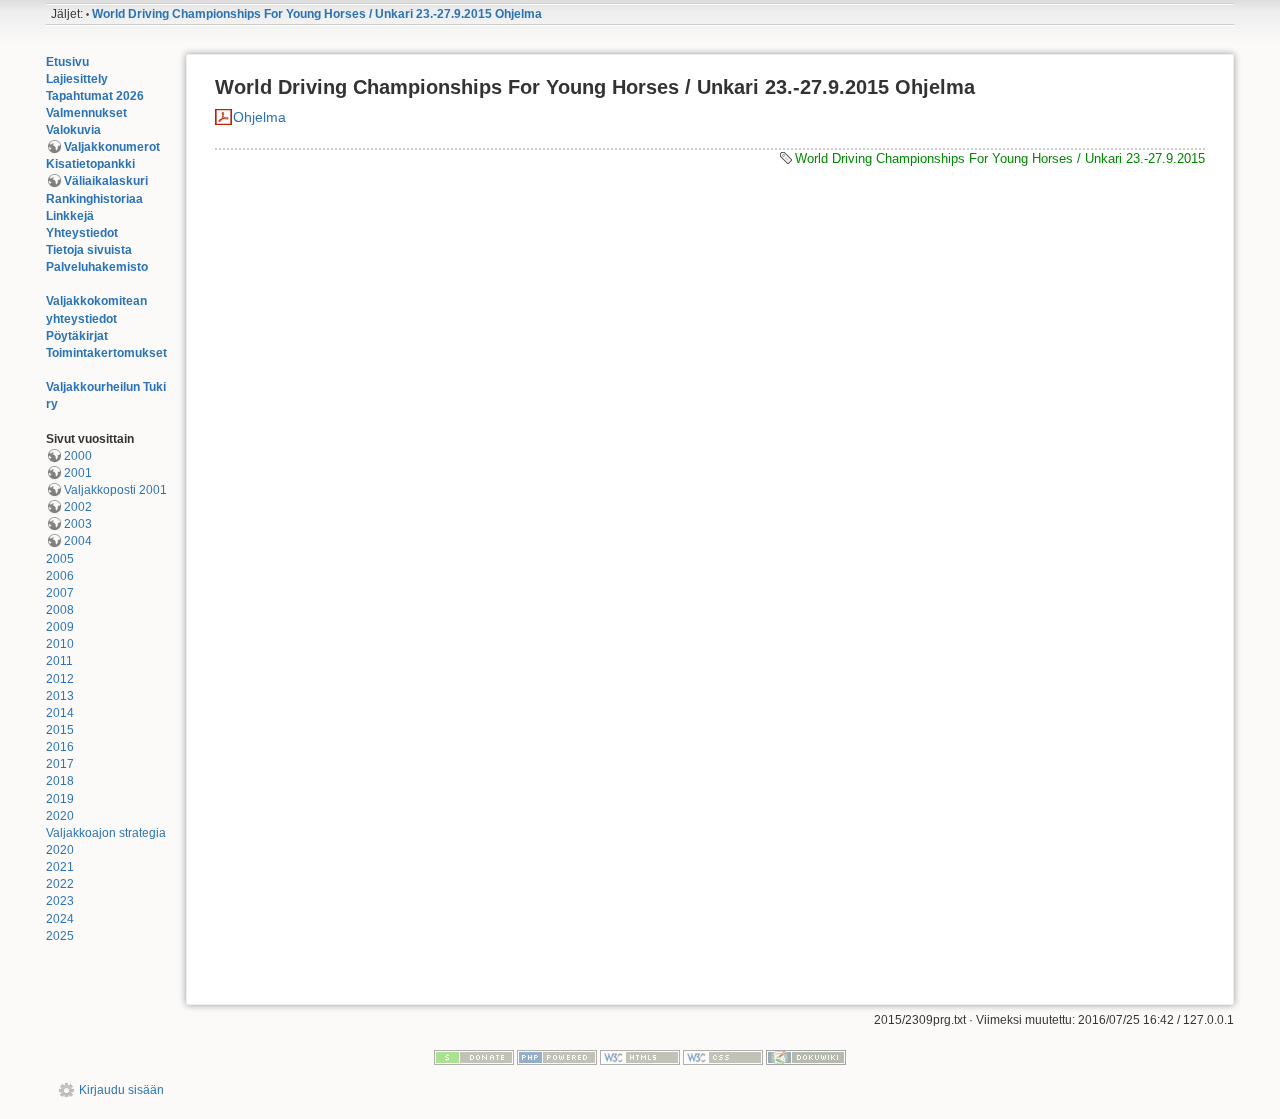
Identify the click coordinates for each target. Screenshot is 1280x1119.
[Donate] (474, 1057)
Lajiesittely (77, 79)
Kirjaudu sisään (121, 1090)
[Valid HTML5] (640, 1057)
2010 (60, 644)
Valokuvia (73, 130)
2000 (78, 456)
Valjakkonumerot (112, 147)
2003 (78, 524)
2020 (60, 816)
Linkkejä (70, 216)
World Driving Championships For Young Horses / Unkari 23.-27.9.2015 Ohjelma (317, 14)
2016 (60, 747)
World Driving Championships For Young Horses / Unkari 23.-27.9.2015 (1000, 158)
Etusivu (67, 62)
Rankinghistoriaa (94, 199)
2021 (60, 867)
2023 (60, 901)
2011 (59, 661)
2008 (60, 610)
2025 (60, 936)
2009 (60, 627)
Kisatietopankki (90, 164)
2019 (60, 799)
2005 (60, 559)
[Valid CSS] (723, 1057)
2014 (60, 713)
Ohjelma (259, 117)
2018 (60, 781)
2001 (78, 473)
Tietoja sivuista (89, 250)
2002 (78, 507)
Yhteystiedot (82, 233)
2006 (60, 576)
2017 (60, 764)
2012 (60, 679)
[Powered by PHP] (557, 1057)
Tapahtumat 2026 (95, 96)
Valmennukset (86, 113)
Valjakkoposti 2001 (115, 490)
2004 (78, 541)
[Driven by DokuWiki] (806, 1057)
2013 (60, 696)
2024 (60, 919)
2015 (60, 730)
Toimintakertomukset (106, 353)
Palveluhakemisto (97, 267)
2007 (60, 593)
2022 (60, 884)
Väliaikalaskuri (106, 181)
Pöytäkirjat (77, 336)
